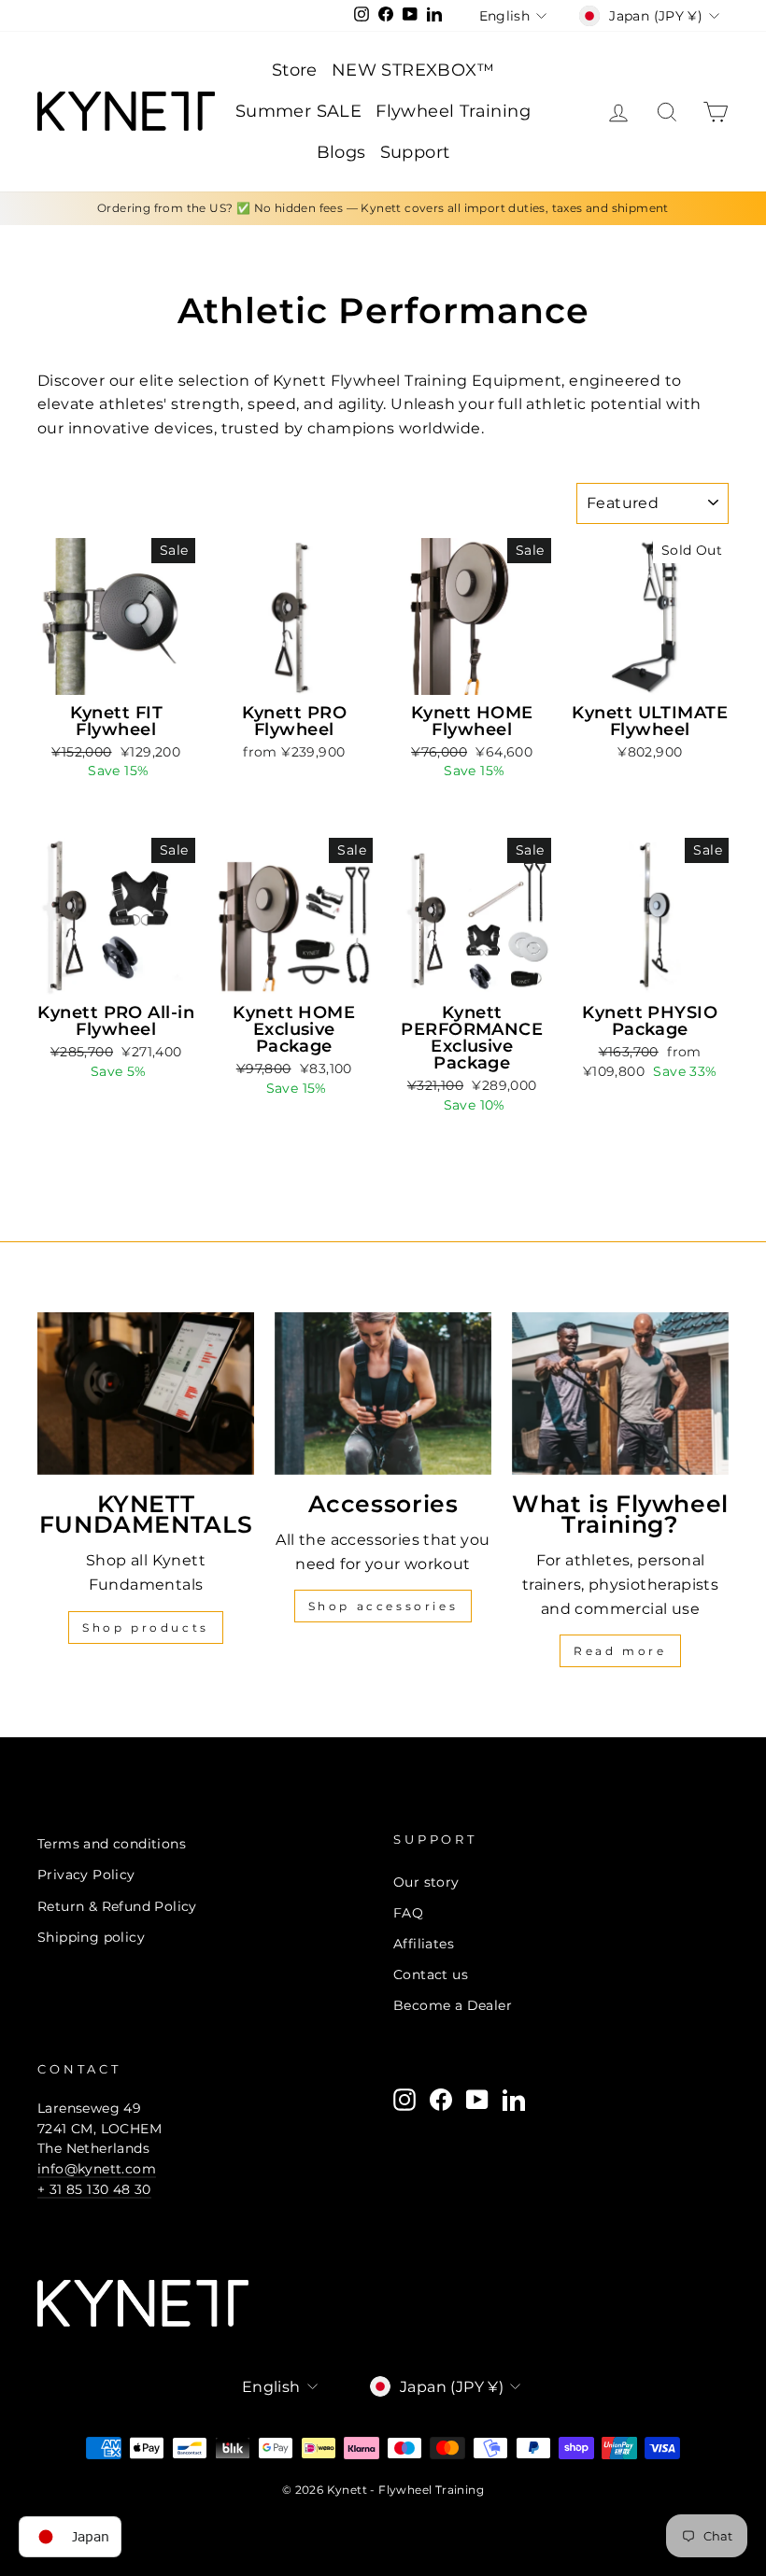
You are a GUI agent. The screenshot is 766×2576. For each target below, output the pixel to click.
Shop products (146, 1628)
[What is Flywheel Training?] (620, 1394)
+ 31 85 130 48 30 (94, 2189)
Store (295, 70)
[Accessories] (383, 1394)
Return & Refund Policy (117, 1906)
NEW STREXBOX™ (413, 70)
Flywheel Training (453, 111)
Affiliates (424, 1944)
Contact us (431, 1974)
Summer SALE (298, 111)
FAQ (408, 1913)
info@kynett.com (97, 2169)
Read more (620, 1651)
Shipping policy (91, 1937)
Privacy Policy (86, 1875)
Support (415, 152)
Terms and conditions (112, 1844)
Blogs (341, 152)
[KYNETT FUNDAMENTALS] (146, 1394)
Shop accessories (383, 1606)
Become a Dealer (453, 2005)
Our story (426, 1882)
